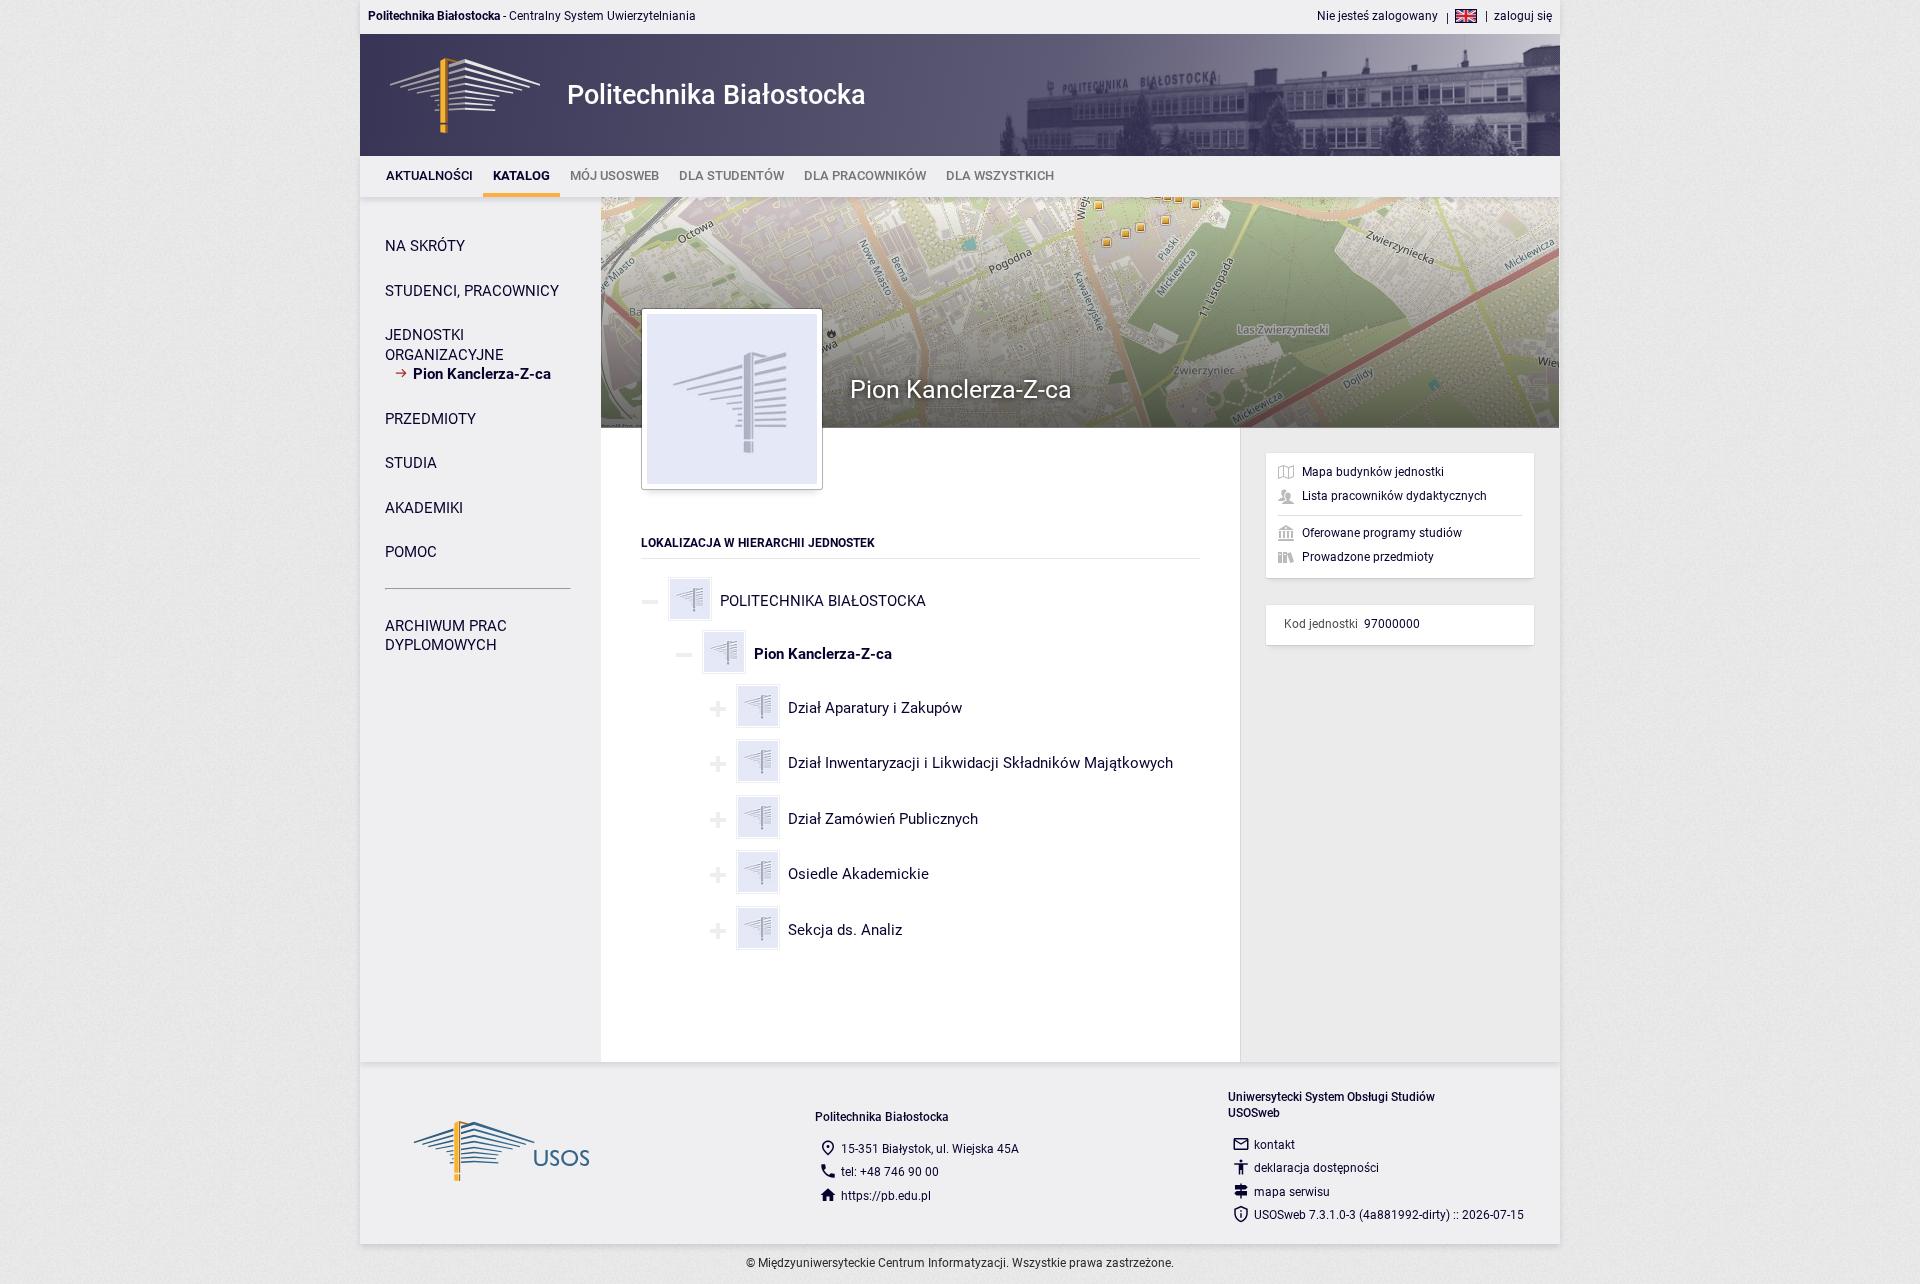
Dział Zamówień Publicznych (883, 819)
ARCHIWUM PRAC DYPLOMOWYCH (446, 636)
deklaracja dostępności (1316, 1168)
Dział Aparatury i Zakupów (875, 708)
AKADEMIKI (424, 508)
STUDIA (411, 463)
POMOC (411, 552)
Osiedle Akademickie (858, 874)
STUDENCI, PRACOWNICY (472, 291)
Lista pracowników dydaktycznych (1394, 496)
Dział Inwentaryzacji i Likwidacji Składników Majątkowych (980, 763)
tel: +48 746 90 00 (890, 1172)
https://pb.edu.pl (886, 1196)
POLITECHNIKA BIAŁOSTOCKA (823, 601)
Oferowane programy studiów (1382, 533)
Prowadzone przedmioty (1368, 557)
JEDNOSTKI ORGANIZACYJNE (444, 345)
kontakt (1274, 1145)
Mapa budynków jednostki (1373, 472)
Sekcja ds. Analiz (845, 930)
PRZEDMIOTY (430, 419)
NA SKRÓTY (425, 246)
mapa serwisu (1292, 1192)
